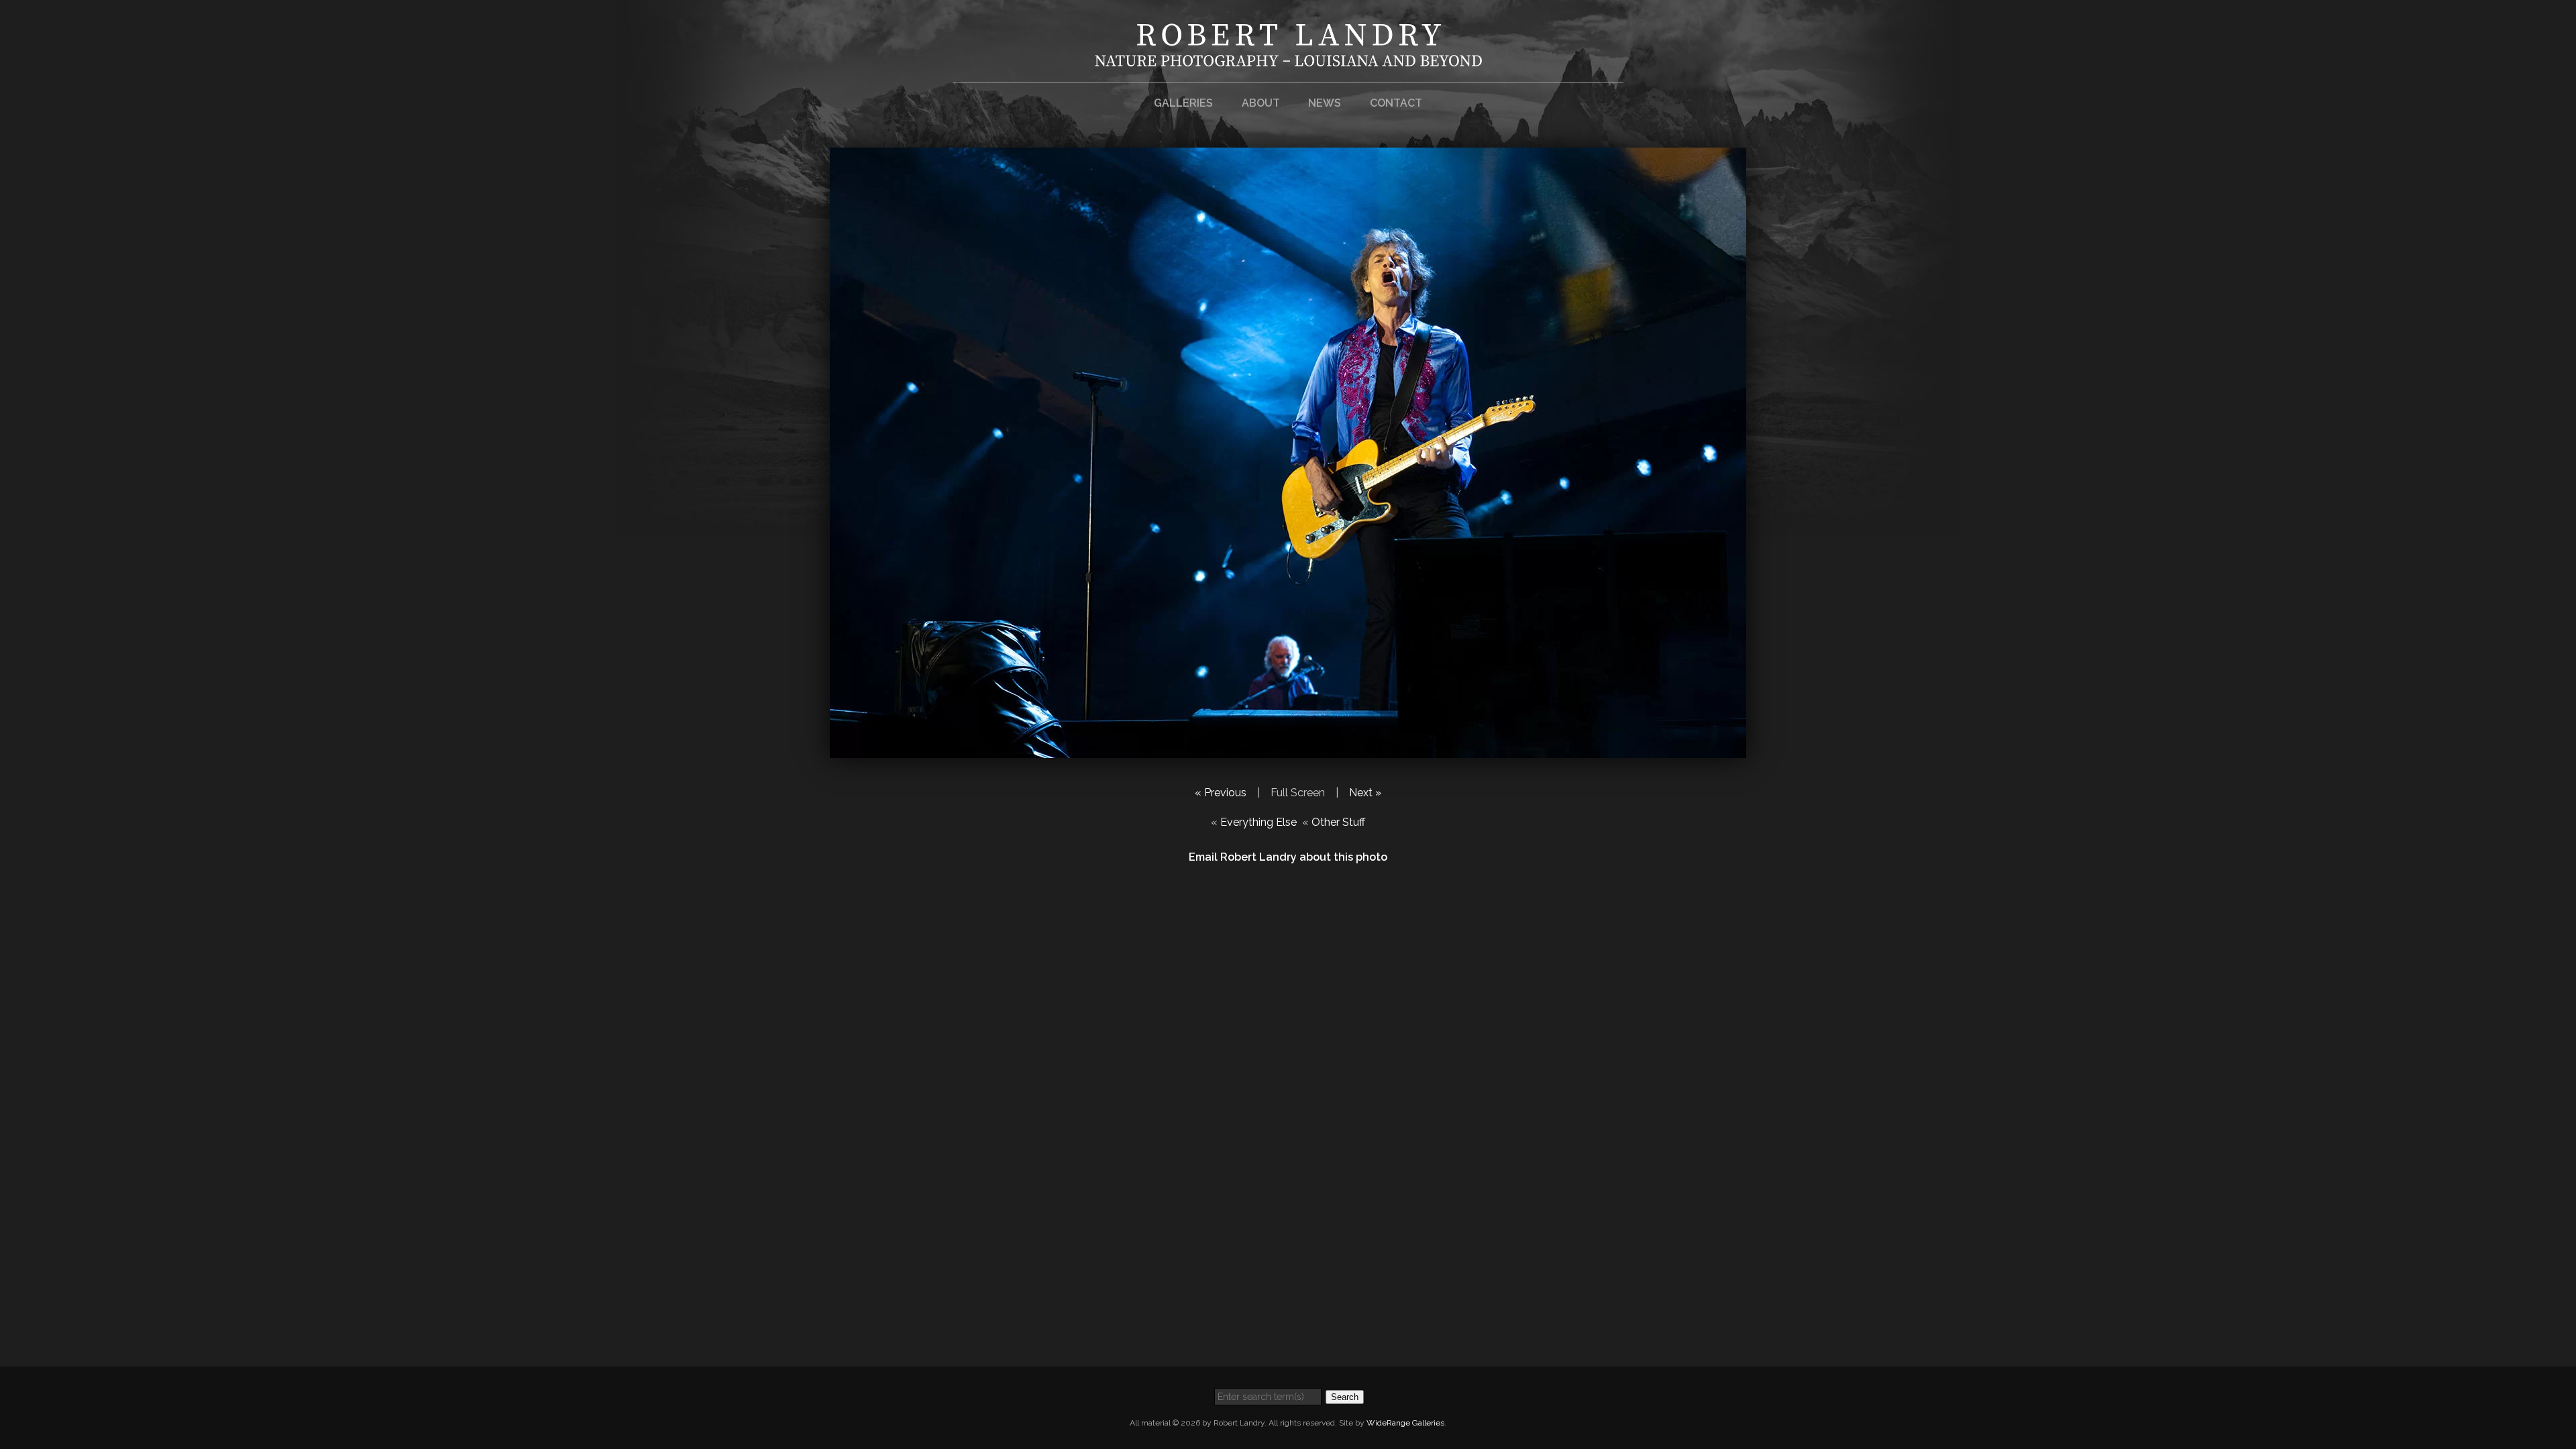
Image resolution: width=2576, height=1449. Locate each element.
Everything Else (1258, 822)
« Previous (1221, 793)
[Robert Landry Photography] (1288, 58)
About (1261, 103)
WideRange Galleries (1405, 1423)
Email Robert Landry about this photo (1288, 857)
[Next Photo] (1288, 750)
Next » (1365, 793)
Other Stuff (1338, 822)
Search (1345, 1397)
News (1325, 103)
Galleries (1183, 103)
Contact (1396, 103)
